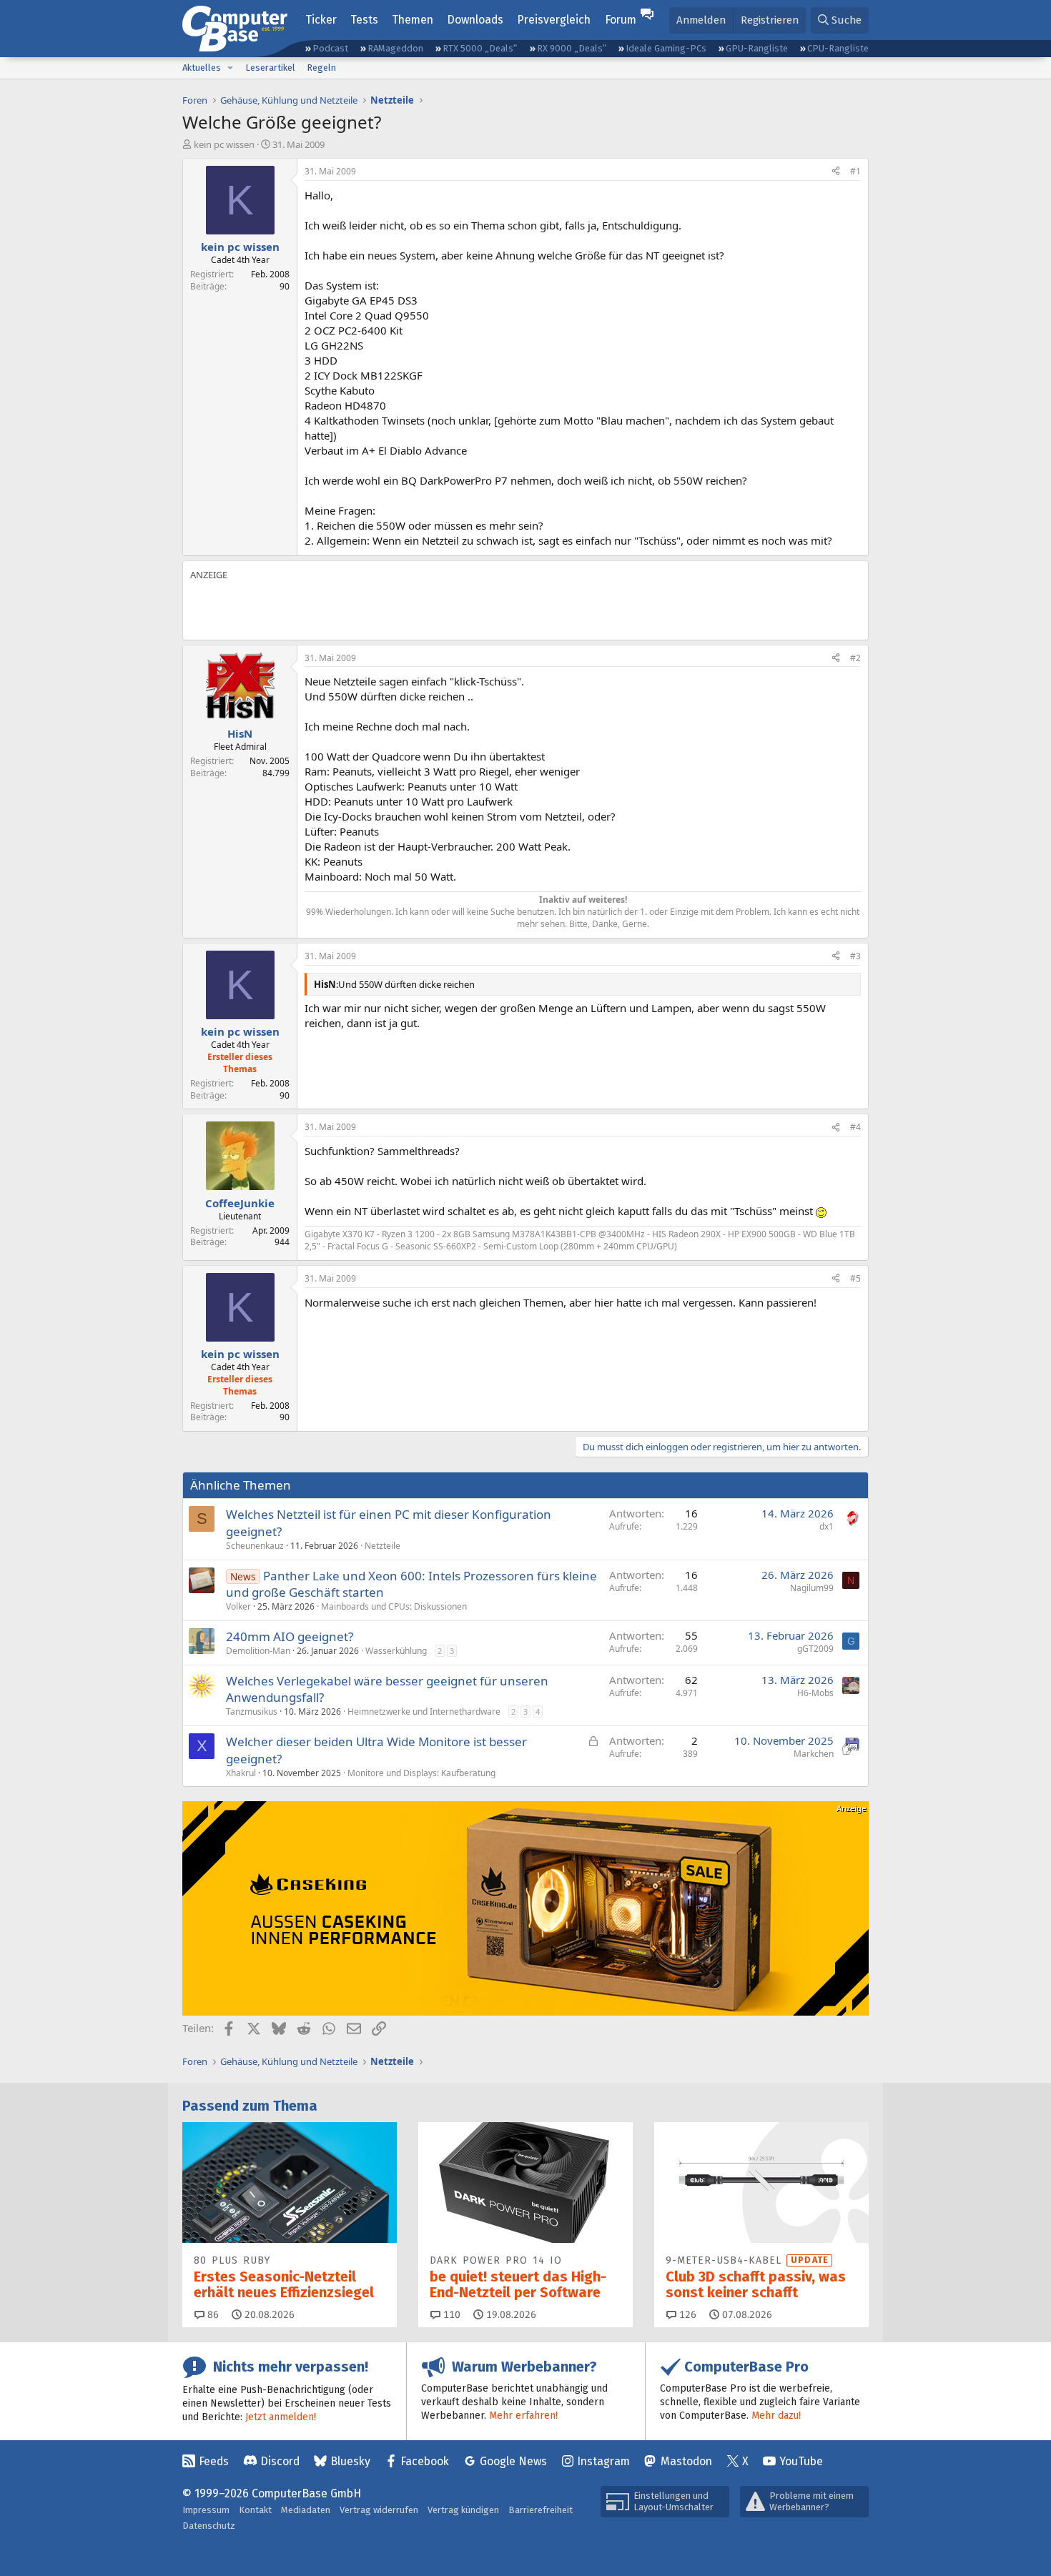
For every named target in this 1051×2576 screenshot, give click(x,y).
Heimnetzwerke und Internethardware (424, 1711)
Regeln (321, 68)
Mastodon (686, 2461)
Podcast (330, 48)
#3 (855, 956)
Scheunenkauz (255, 1546)
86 (212, 2315)
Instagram (603, 2461)
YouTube (801, 2461)
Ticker (321, 20)
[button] (230, 68)
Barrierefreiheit (541, 2510)
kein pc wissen (224, 144)
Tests (364, 20)
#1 (855, 171)
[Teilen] (836, 172)
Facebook (425, 2461)
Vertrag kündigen (463, 2510)
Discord (280, 2461)
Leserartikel (270, 68)
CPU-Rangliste (838, 48)
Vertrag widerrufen (379, 2510)
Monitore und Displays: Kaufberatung (421, 1773)
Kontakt (255, 2510)
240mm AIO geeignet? (290, 1636)
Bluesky (350, 2461)
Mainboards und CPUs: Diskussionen (394, 1606)
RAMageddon (395, 48)
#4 (855, 1127)
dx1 (827, 1526)
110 (450, 2315)
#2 (855, 658)
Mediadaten (306, 2510)
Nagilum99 (812, 1588)
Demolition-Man (258, 1651)
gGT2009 (815, 1649)
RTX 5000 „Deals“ (480, 48)
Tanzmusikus (252, 1711)
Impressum (206, 2510)
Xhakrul (241, 1773)
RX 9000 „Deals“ (572, 48)
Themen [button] (413, 20)
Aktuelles (202, 68)
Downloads (475, 20)
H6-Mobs (815, 1693)
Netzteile (383, 1546)
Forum (621, 20)
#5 (855, 1278)
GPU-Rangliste (757, 48)
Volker (238, 1606)
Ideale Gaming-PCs (666, 48)
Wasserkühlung (396, 1651)
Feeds (214, 2461)
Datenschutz (209, 2526)
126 (686, 2315)
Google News (513, 2461)
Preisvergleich (554, 20)
